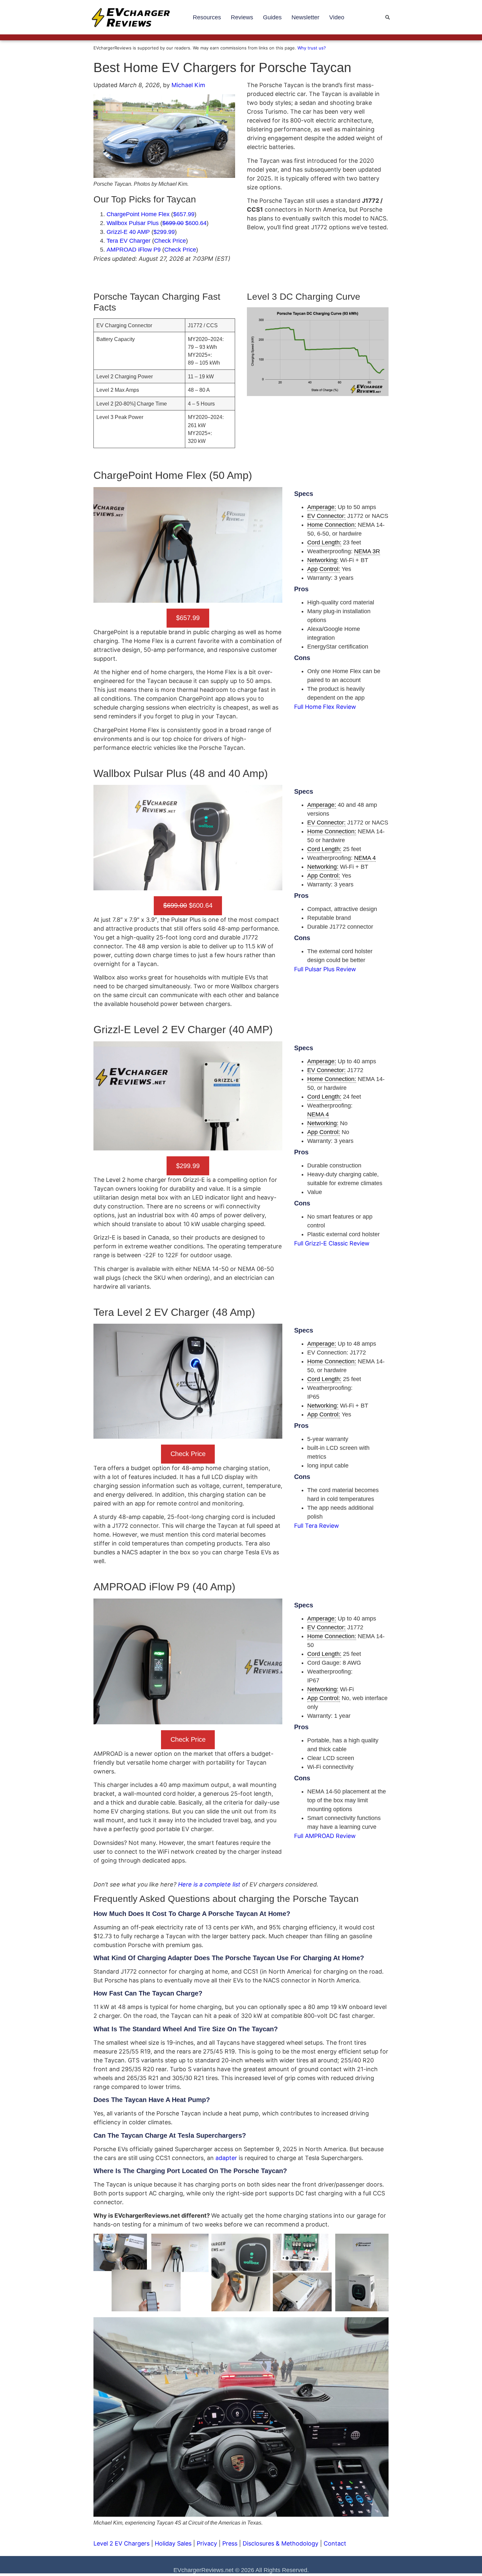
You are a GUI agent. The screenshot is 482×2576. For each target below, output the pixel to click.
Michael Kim (188, 85)
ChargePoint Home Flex (138, 214)
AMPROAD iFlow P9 (134, 250)
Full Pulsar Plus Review (325, 969)
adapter (226, 2158)
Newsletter (305, 17)
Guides (272, 17)
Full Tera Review (317, 1526)
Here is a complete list (209, 1884)
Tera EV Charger (129, 241)
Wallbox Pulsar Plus (133, 223)
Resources (207, 17)
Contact (335, 2543)
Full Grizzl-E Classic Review (332, 1243)
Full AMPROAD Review (325, 1836)
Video (337, 17)
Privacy (207, 2543)
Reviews (242, 17)
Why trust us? (312, 48)
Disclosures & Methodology (281, 2543)
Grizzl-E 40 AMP (128, 232)
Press (230, 2543)
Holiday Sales (173, 2543)
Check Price (180, 250)
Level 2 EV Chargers (121, 2543)
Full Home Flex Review (325, 707)
